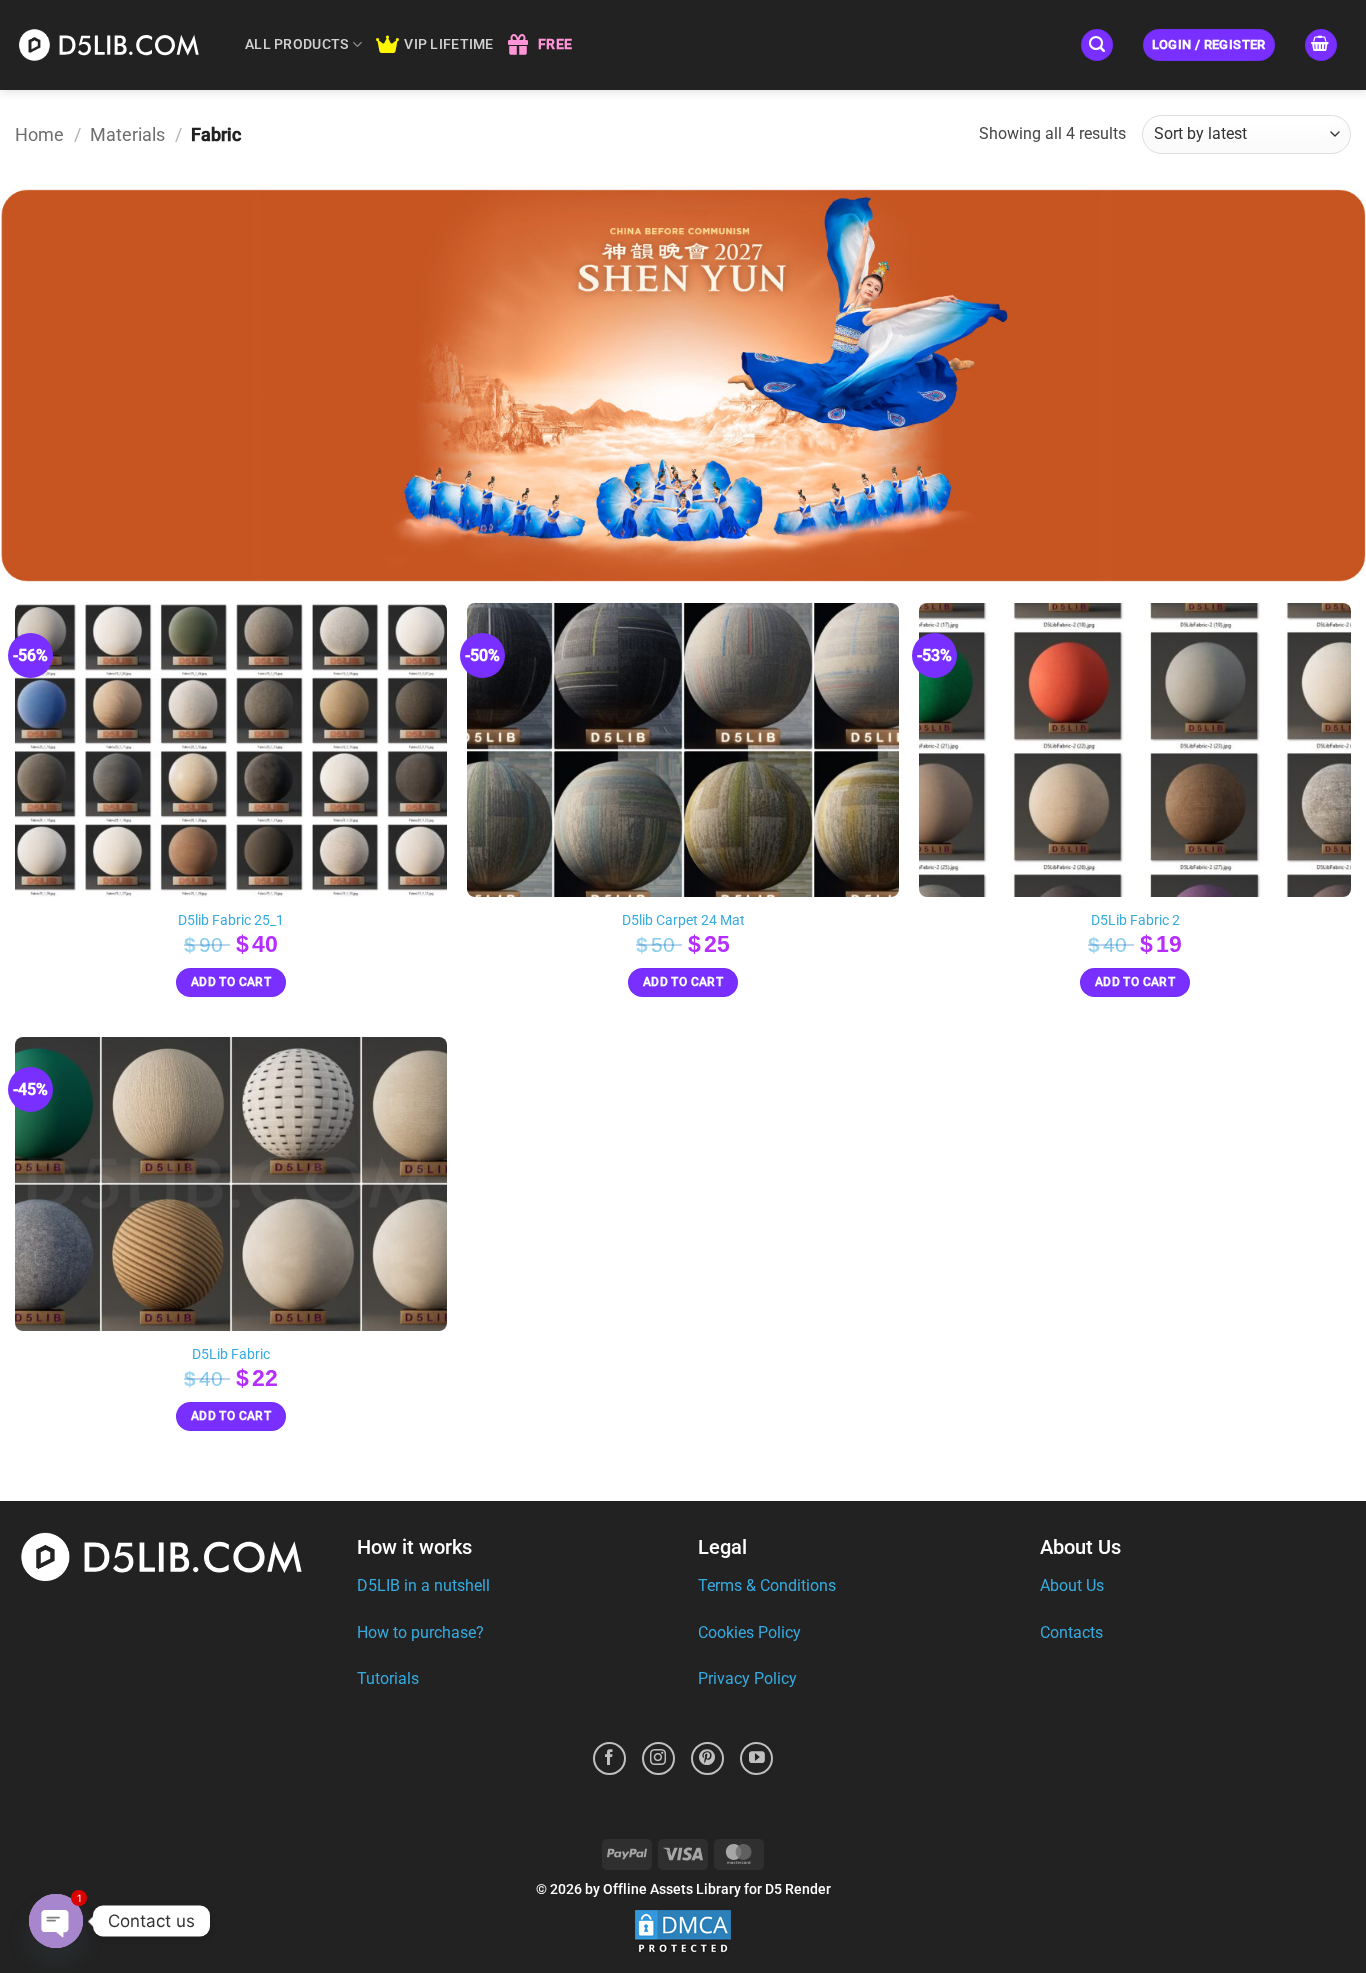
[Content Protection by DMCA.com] (683, 1932)
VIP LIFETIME (448, 44)
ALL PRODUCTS (296, 44)
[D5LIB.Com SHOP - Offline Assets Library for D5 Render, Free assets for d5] (115, 44)
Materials (127, 134)
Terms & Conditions (767, 1585)
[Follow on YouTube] (756, 1758)
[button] (1097, 45)
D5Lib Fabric (231, 1354)
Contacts (1071, 1632)
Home (39, 134)
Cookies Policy (749, 1632)
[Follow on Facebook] (609, 1758)
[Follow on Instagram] (658, 1758)
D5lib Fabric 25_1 (231, 920)
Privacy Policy (747, 1678)
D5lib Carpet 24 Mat (683, 920)
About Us (1072, 1585)
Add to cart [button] (231, 982)
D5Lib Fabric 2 (1135, 920)
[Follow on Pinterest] (707, 1758)
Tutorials (388, 1678)
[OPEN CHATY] (56, 1921)
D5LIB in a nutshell (423, 1585)
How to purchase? (420, 1632)
